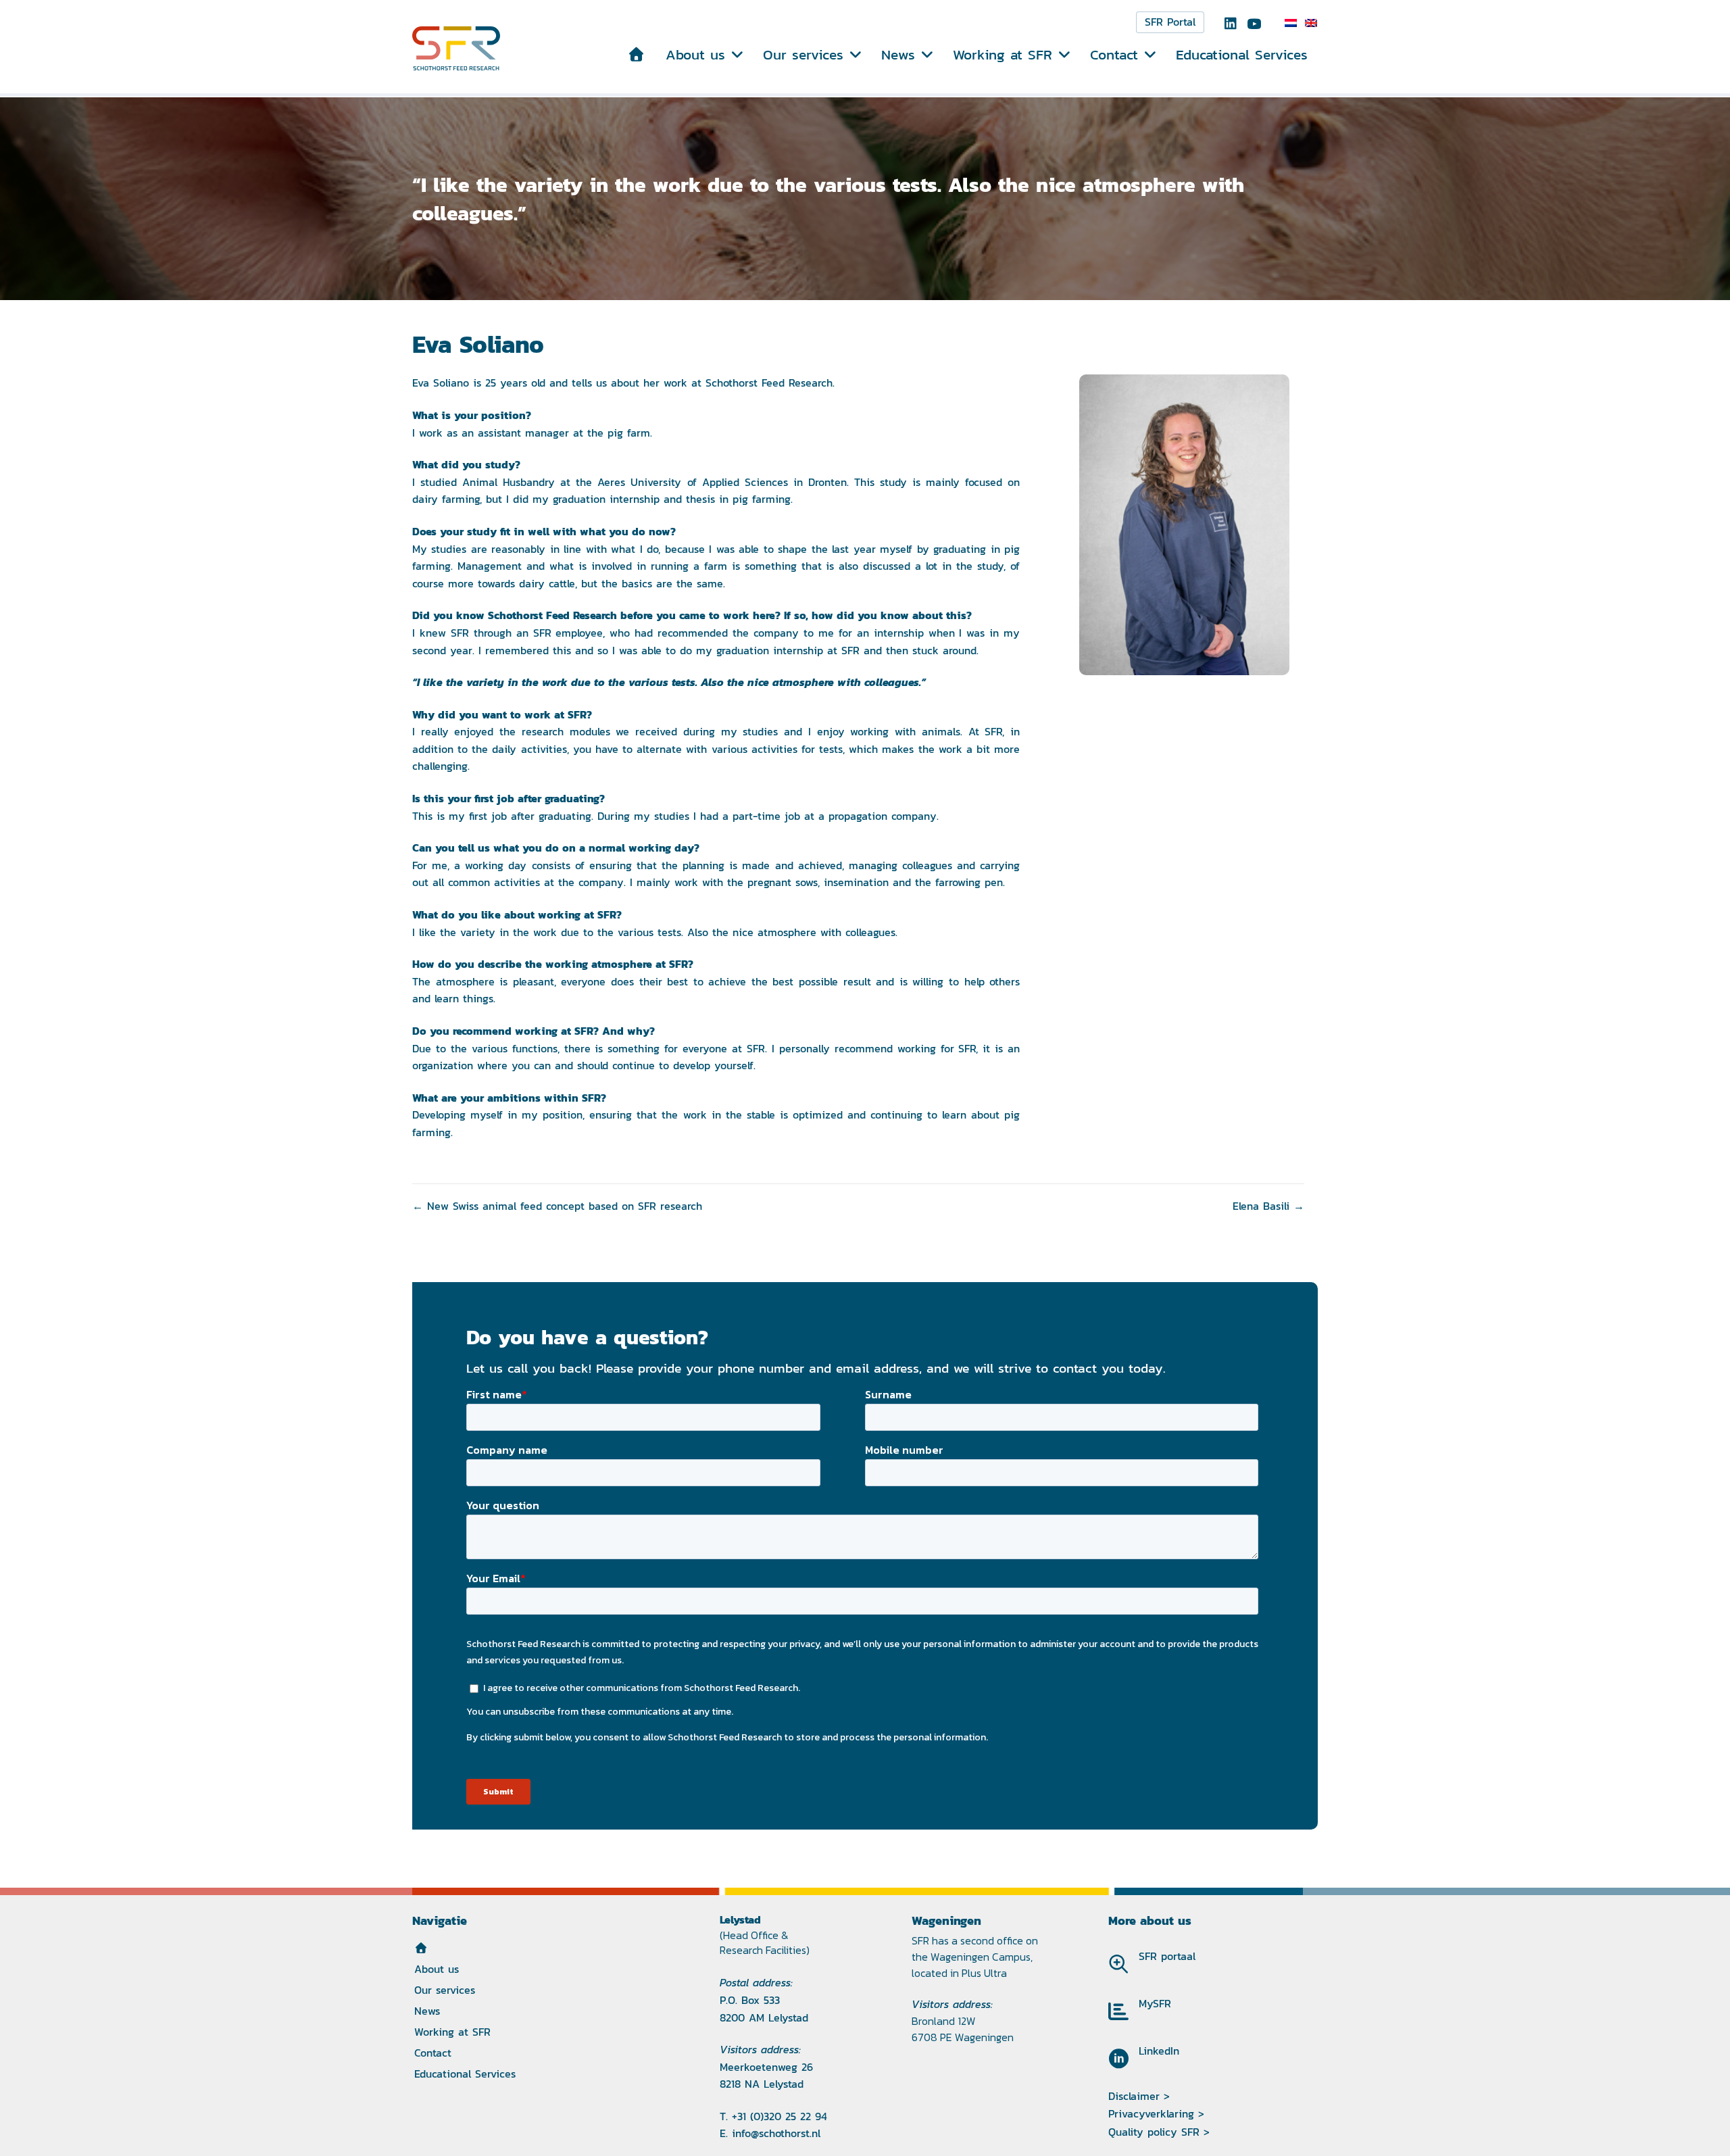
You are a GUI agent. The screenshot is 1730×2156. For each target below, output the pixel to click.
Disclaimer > (1139, 2096)
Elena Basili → (1268, 1206)
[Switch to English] (1311, 23)
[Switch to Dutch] (1291, 23)
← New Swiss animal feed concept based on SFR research (557, 1206)
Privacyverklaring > (1156, 2114)
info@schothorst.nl (776, 2133)
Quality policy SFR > (1159, 2132)
